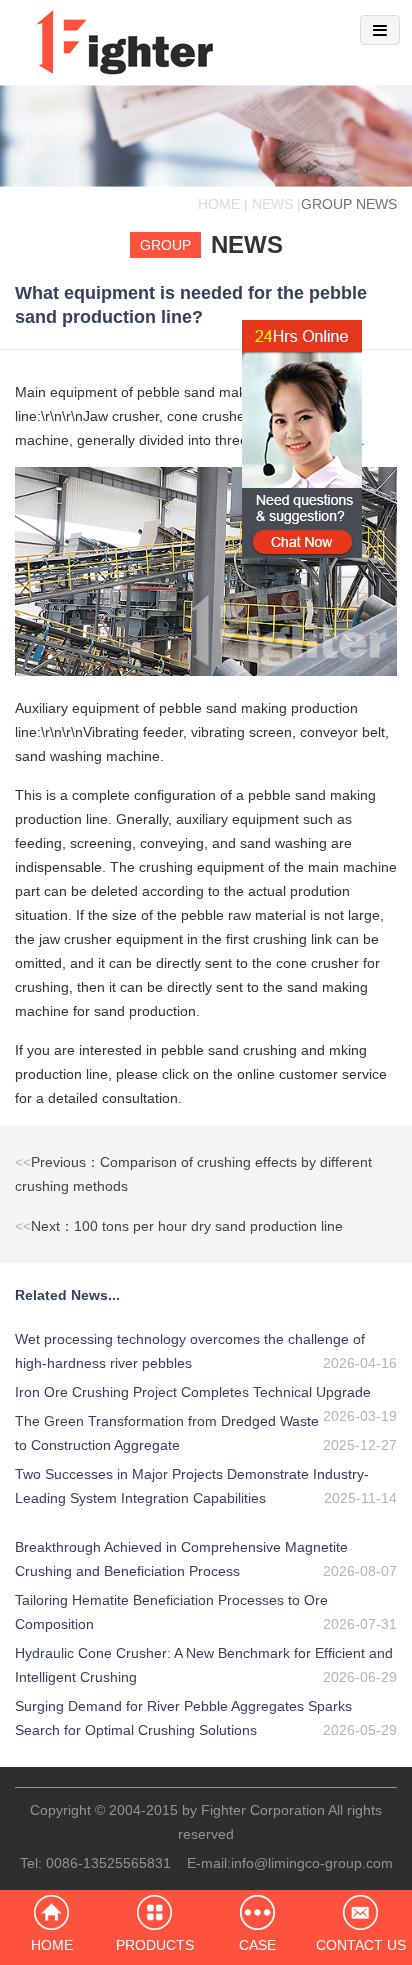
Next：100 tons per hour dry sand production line (179, 1226)
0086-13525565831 (108, 1863)
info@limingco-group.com (312, 1863)
